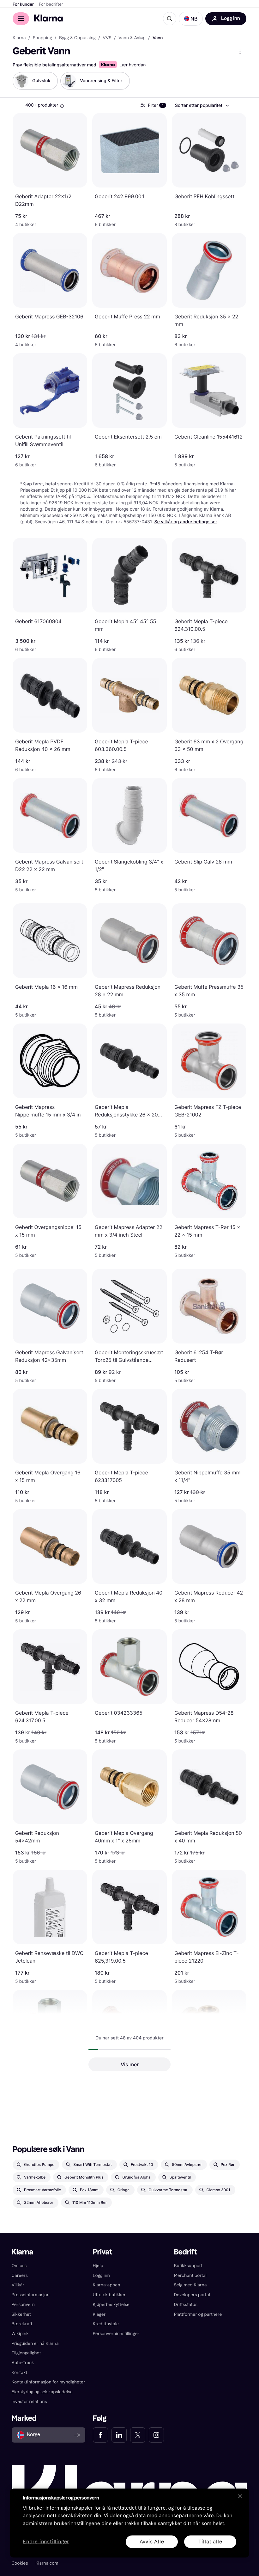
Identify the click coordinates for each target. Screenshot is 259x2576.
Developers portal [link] (192, 2295)
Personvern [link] (23, 2305)
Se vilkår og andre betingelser (186, 522)
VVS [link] (107, 38)
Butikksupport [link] (188, 2266)
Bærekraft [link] (22, 2324)
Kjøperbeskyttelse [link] (111, 2305)
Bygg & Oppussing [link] (77, 38)
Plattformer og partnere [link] (198, 2314)
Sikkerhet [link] (21, 2314)
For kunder (23, 4)
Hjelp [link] (98, 2266)
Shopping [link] (42, 38)
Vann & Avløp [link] (132, 38)
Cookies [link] (20, 2563)
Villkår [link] (18, 2285)
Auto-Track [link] (23, 2363)
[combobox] (202, 105)
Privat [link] (103, 2252)
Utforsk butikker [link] (109, 2295)
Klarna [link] (19, 38)
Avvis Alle (152, 2541)
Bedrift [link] (185, 2252)
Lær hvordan (133, 65)
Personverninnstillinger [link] (116, 2334)
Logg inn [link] (101, 2275)
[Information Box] (62, 106)
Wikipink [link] (20, 2334)
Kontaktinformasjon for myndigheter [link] (48, 2382)
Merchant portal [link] (190, 2275)
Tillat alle (210, 2541)
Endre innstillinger (46, 2542)
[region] (129, 2523)
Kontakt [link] (20, 2373)
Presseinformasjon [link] (31, 2295)
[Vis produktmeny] (240, 52)
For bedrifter (51, 4)
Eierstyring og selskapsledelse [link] (42, 2392)
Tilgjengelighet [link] (26, 2353)
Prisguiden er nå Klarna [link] (35, 2343)
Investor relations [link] (29, 2402)
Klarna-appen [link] (107, 2285)
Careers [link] (20, 2275)
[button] (191, 19)
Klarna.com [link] (47, 2563)
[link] (100, 2435)
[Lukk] (240, 2496)
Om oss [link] (19, 2266)
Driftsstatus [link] (185, 2305)
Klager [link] (99, 2314)
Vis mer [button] (130, 2064)
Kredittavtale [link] (106, 2324)
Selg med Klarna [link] (190, 2285)
